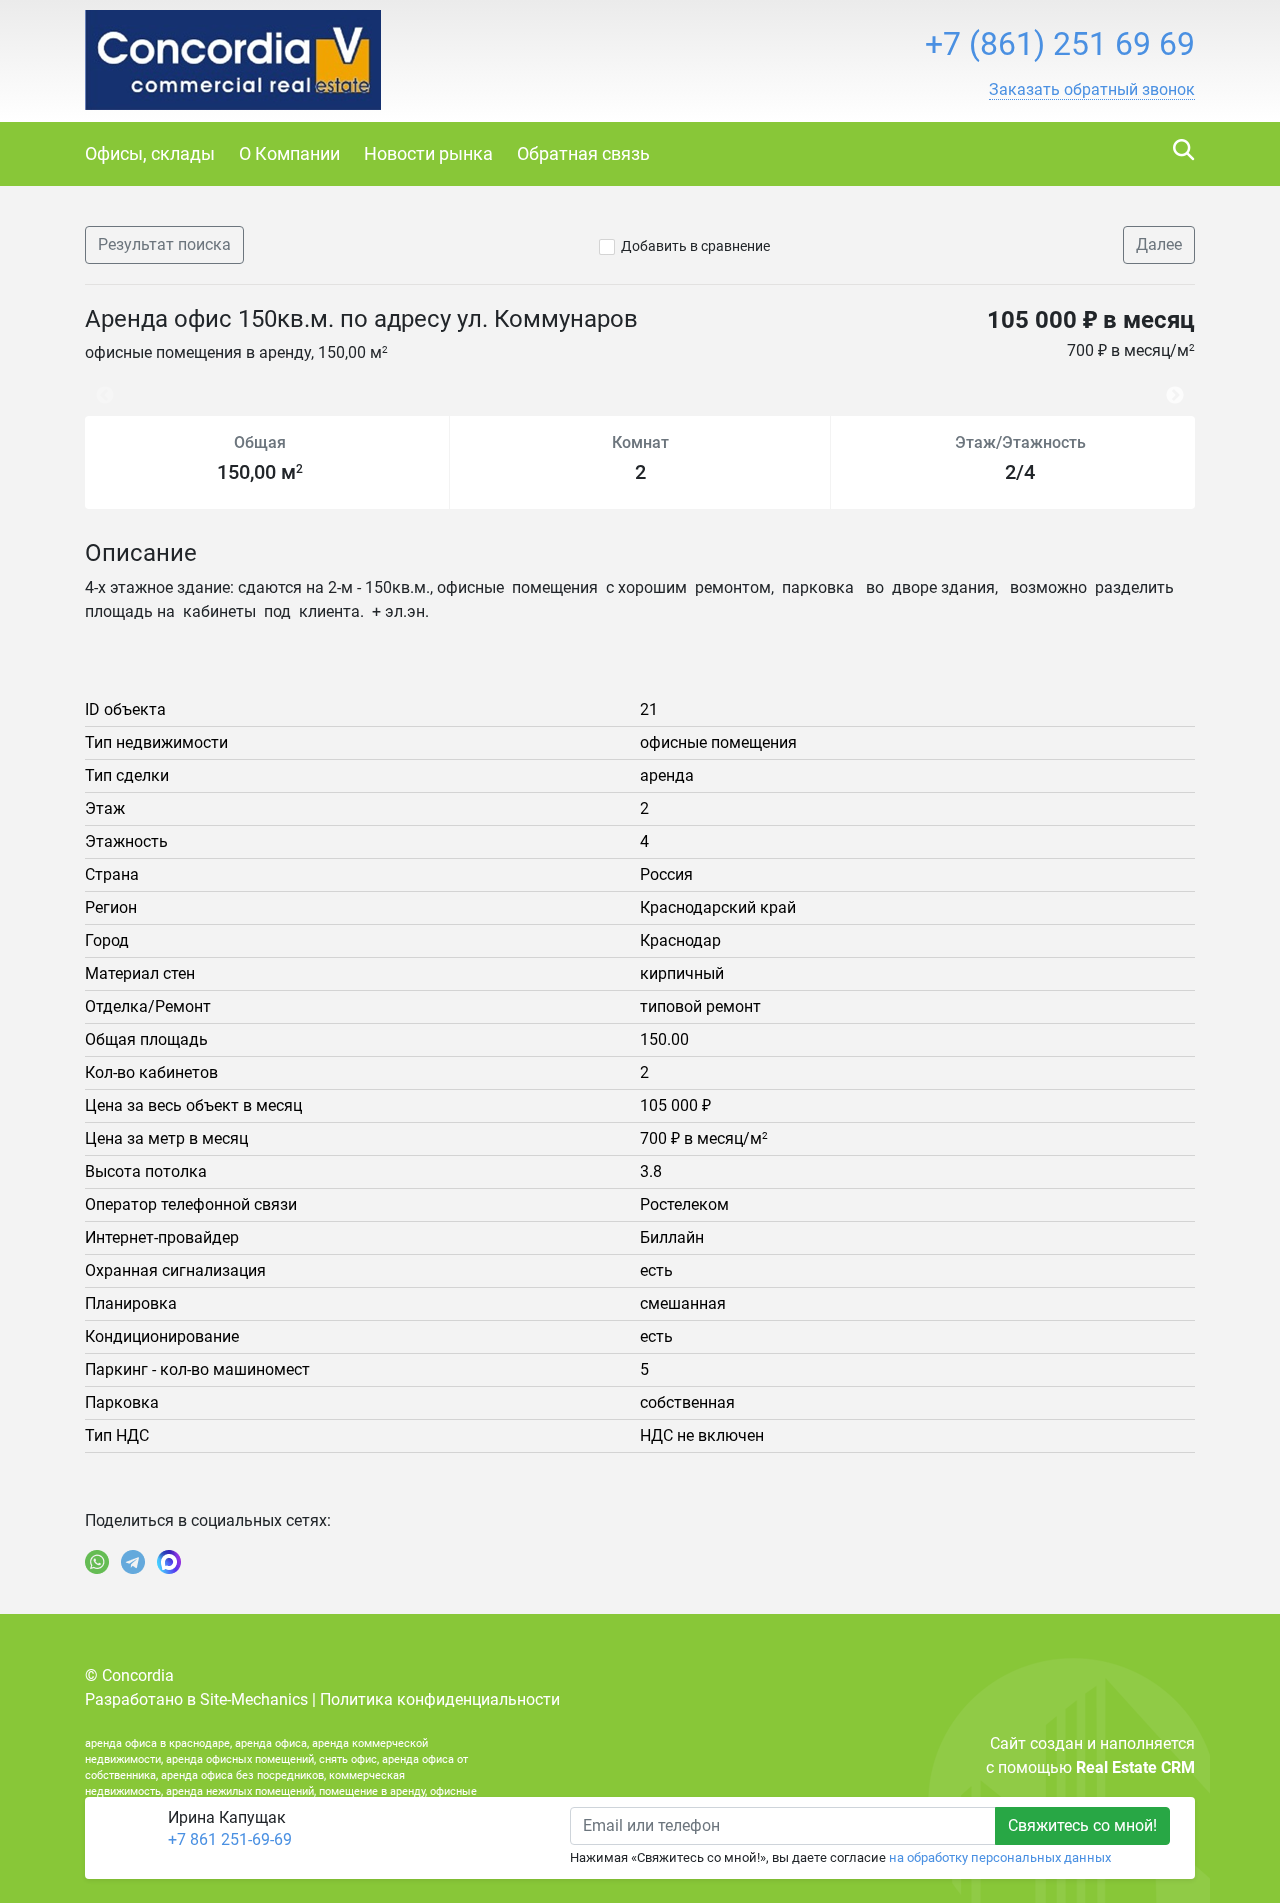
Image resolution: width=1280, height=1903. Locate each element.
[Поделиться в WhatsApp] (97, 1562)
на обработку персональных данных (1000, 1857)
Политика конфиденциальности (440, 1699)
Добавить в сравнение (695, 246)
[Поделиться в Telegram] (133, 1562)
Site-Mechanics (254, 1699)
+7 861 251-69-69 (230, 1839)
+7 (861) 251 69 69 (1060, 44)
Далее (1159, 244)
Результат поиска (164, 244)
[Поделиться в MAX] (169, 1562)
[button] (1092, 90)
